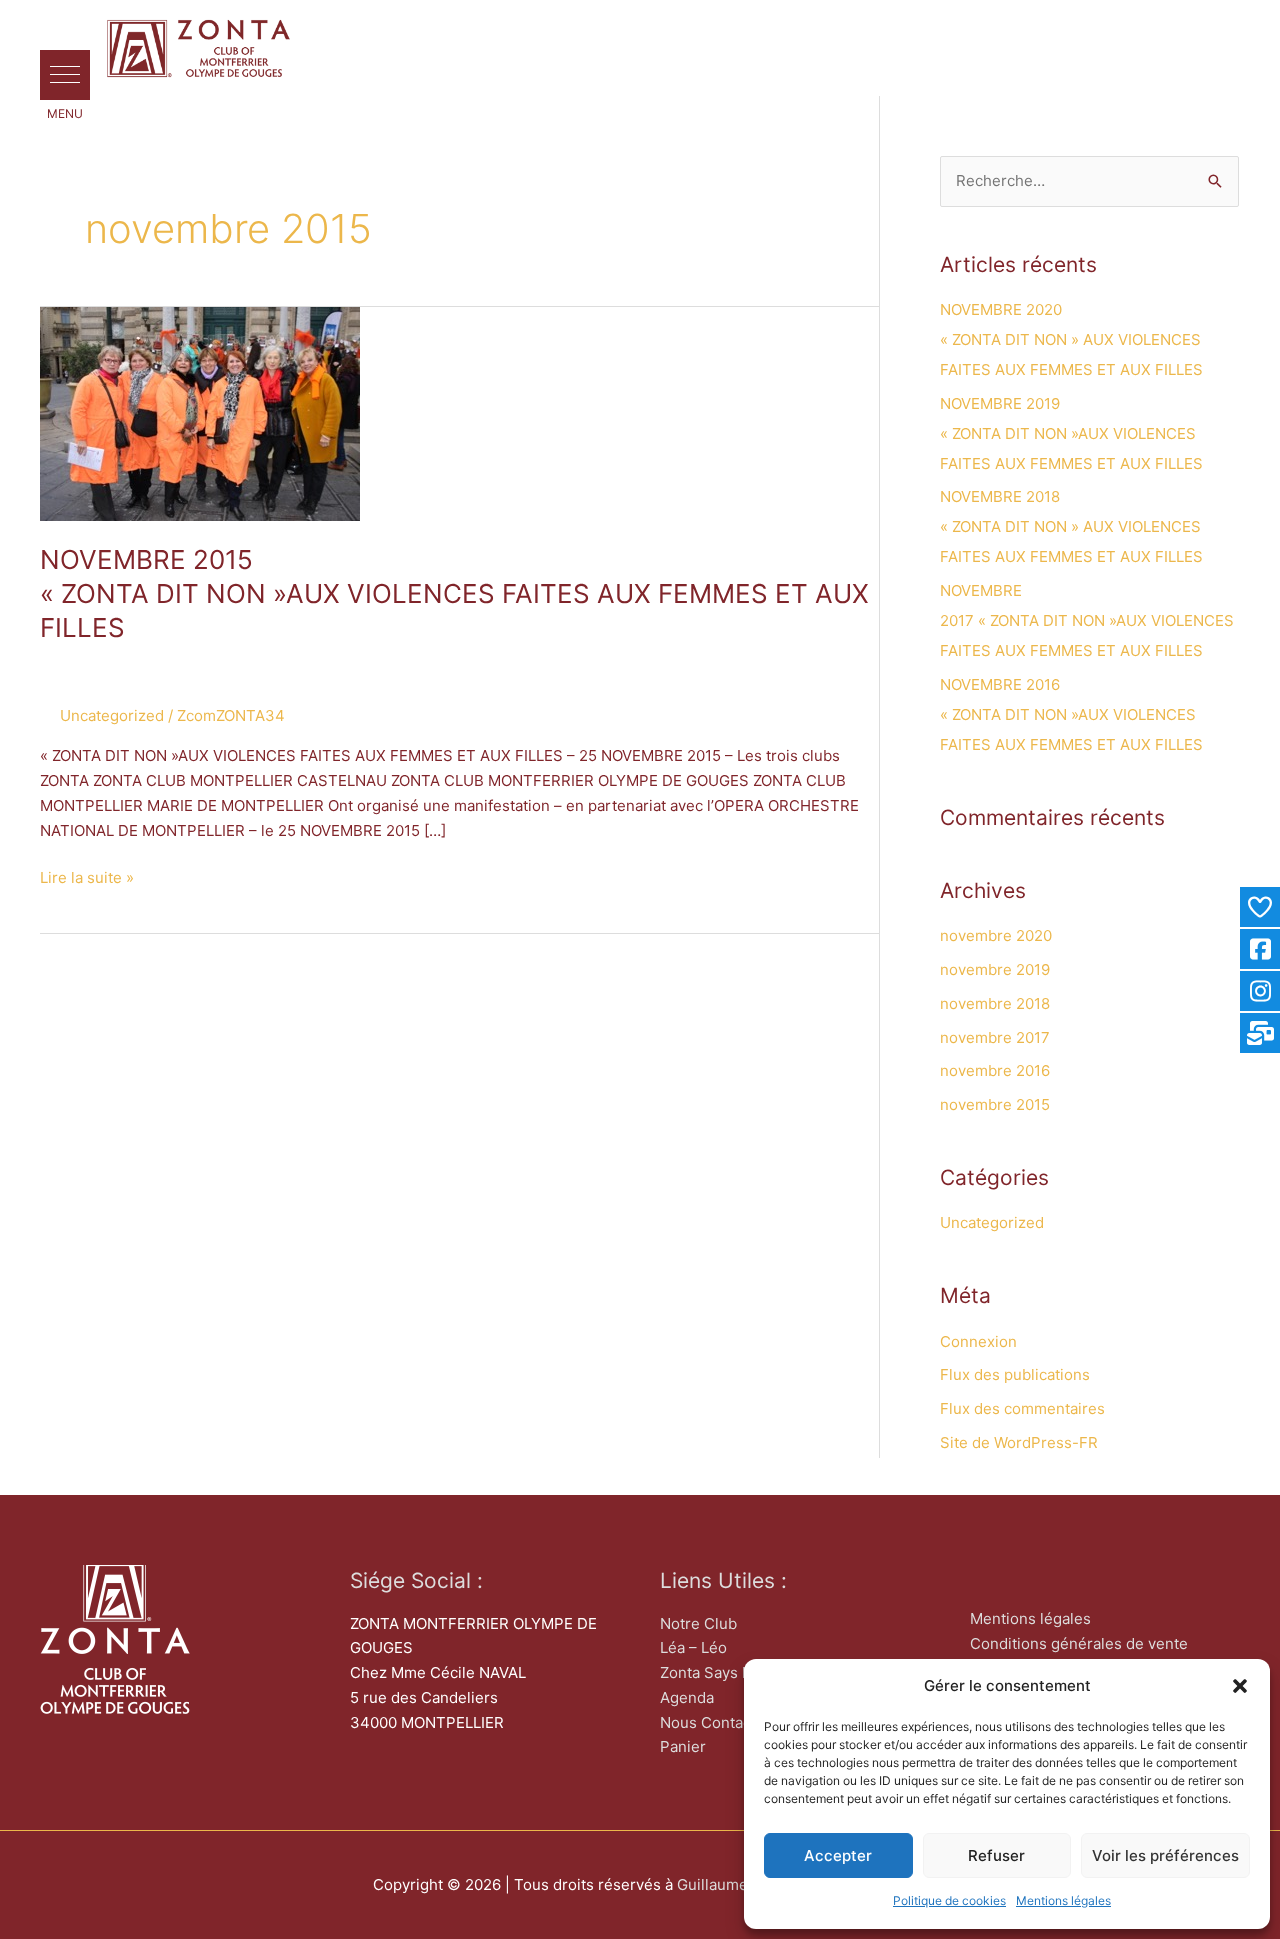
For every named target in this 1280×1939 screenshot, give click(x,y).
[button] (1240, 1686)
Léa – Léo (693, 1647)
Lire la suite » (87, 876)
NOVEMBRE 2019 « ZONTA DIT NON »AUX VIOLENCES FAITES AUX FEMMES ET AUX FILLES (1071, 433)
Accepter (838, 1855)
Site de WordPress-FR (1019, 1442)
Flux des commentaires (1022, 1408)
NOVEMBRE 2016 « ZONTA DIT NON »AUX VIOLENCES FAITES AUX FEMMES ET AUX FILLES (1071, 714)
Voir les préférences (1165, 1855)
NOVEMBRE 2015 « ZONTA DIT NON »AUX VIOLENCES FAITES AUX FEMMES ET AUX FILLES (454, 593)
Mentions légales (1063, 1900)
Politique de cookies (949, 1900)
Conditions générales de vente (1079, 1643)
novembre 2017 (995, 1037)
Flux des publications (1015, 1374)
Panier (683, 1746)
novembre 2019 (995, 969)
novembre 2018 (995, 1003)
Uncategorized (112, 715)
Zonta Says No (711, 1672)
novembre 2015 (995, 1104)
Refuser (996, 1855)
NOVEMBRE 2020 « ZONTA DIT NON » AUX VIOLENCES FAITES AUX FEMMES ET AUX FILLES (1071, 339)
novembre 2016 (995, 1070)
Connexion (978, 1341)
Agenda (687, 1697)
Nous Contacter (715, 1722)
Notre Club (698, 1623)
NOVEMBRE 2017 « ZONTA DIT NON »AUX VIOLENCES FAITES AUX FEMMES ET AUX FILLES (1087, 620)
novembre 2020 (996, 935)
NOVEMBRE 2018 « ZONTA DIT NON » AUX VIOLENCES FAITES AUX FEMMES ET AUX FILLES (1071, 526)
